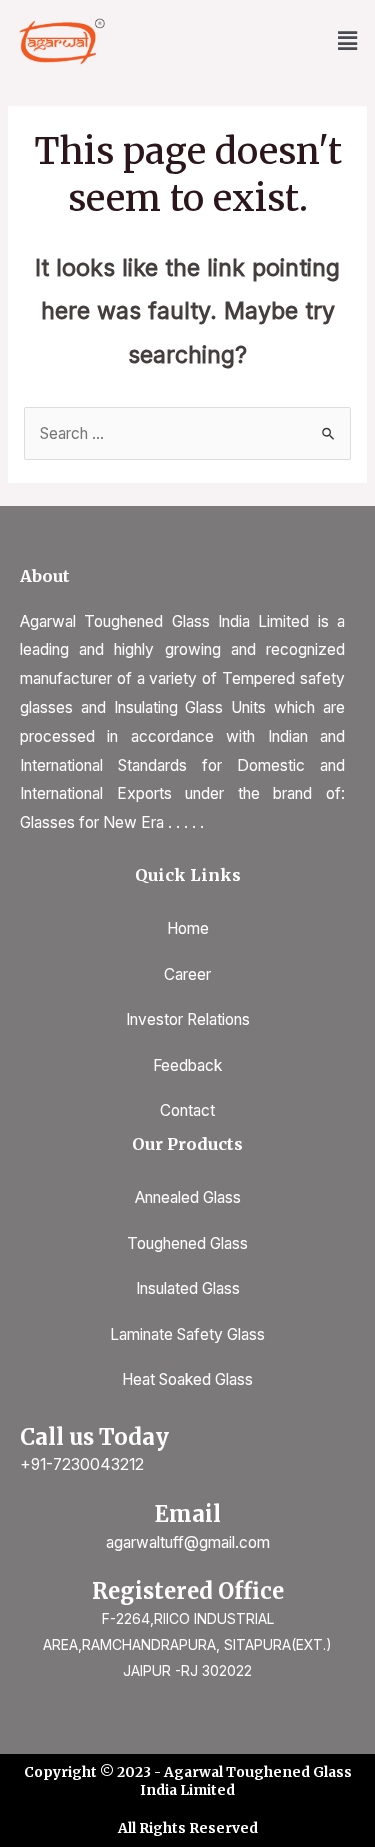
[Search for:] (187, 433)
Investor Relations (188, 1019)
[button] (348, 41)
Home (188, 928)
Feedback (187, 1065)
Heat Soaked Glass (187, 1379)
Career (187, 974)
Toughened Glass (187, 1243)
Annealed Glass (188, 1197)
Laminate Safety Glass (187, 1334)
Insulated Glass (188, 1288)
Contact (187, 1110)
